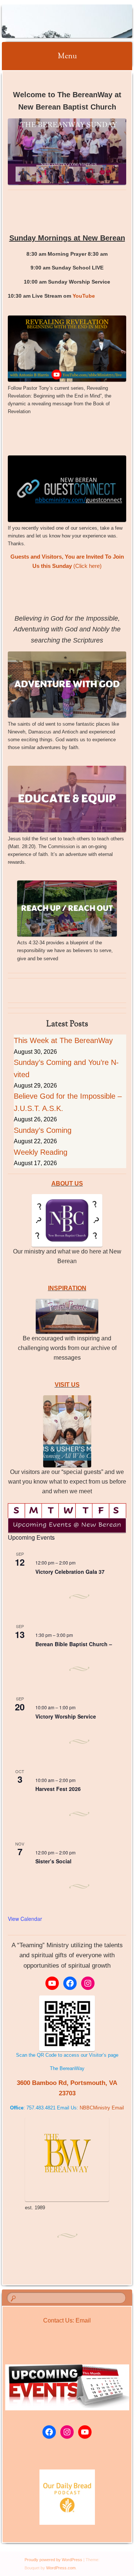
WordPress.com (61, 2568)
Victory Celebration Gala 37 (70, 1572)
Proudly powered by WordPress (53, 2560)
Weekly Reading (41, 1152)
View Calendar (25, 1919)
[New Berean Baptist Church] (55, 21)
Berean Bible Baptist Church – (74, 1644)
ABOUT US (67, 1184)
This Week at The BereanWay (63, 1040)
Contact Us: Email (67, 2320)
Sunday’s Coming (43, 1130)
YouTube (84, 296)
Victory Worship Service (66, 1716)
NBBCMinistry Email (102, 2108)
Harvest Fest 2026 (58, 1789)
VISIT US (67, 1385)
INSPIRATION (67, 1288)
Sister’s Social (53, 1861)
